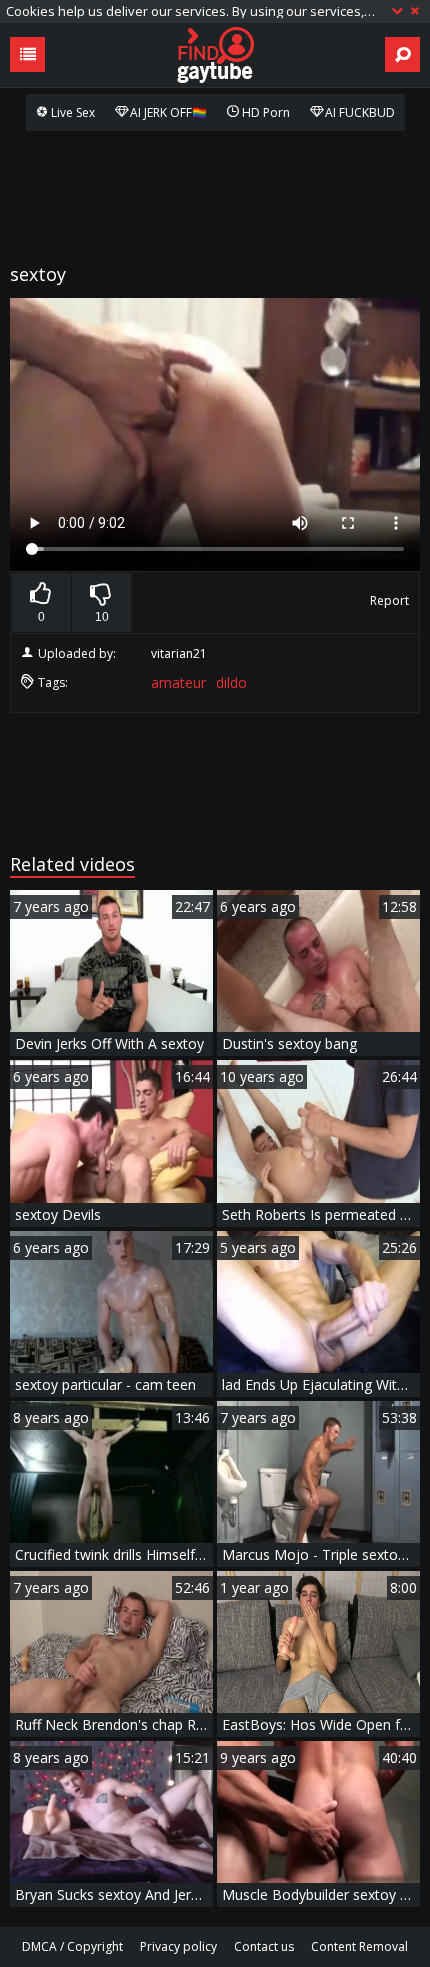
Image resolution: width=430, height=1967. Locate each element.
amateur (178, 682)
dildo (231, 682)
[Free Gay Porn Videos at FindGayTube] (215, 55)
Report (389, 600)
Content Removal (359, 1946)
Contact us (264, 1946)
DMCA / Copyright (72, 1946)
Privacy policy (178, 1946)
